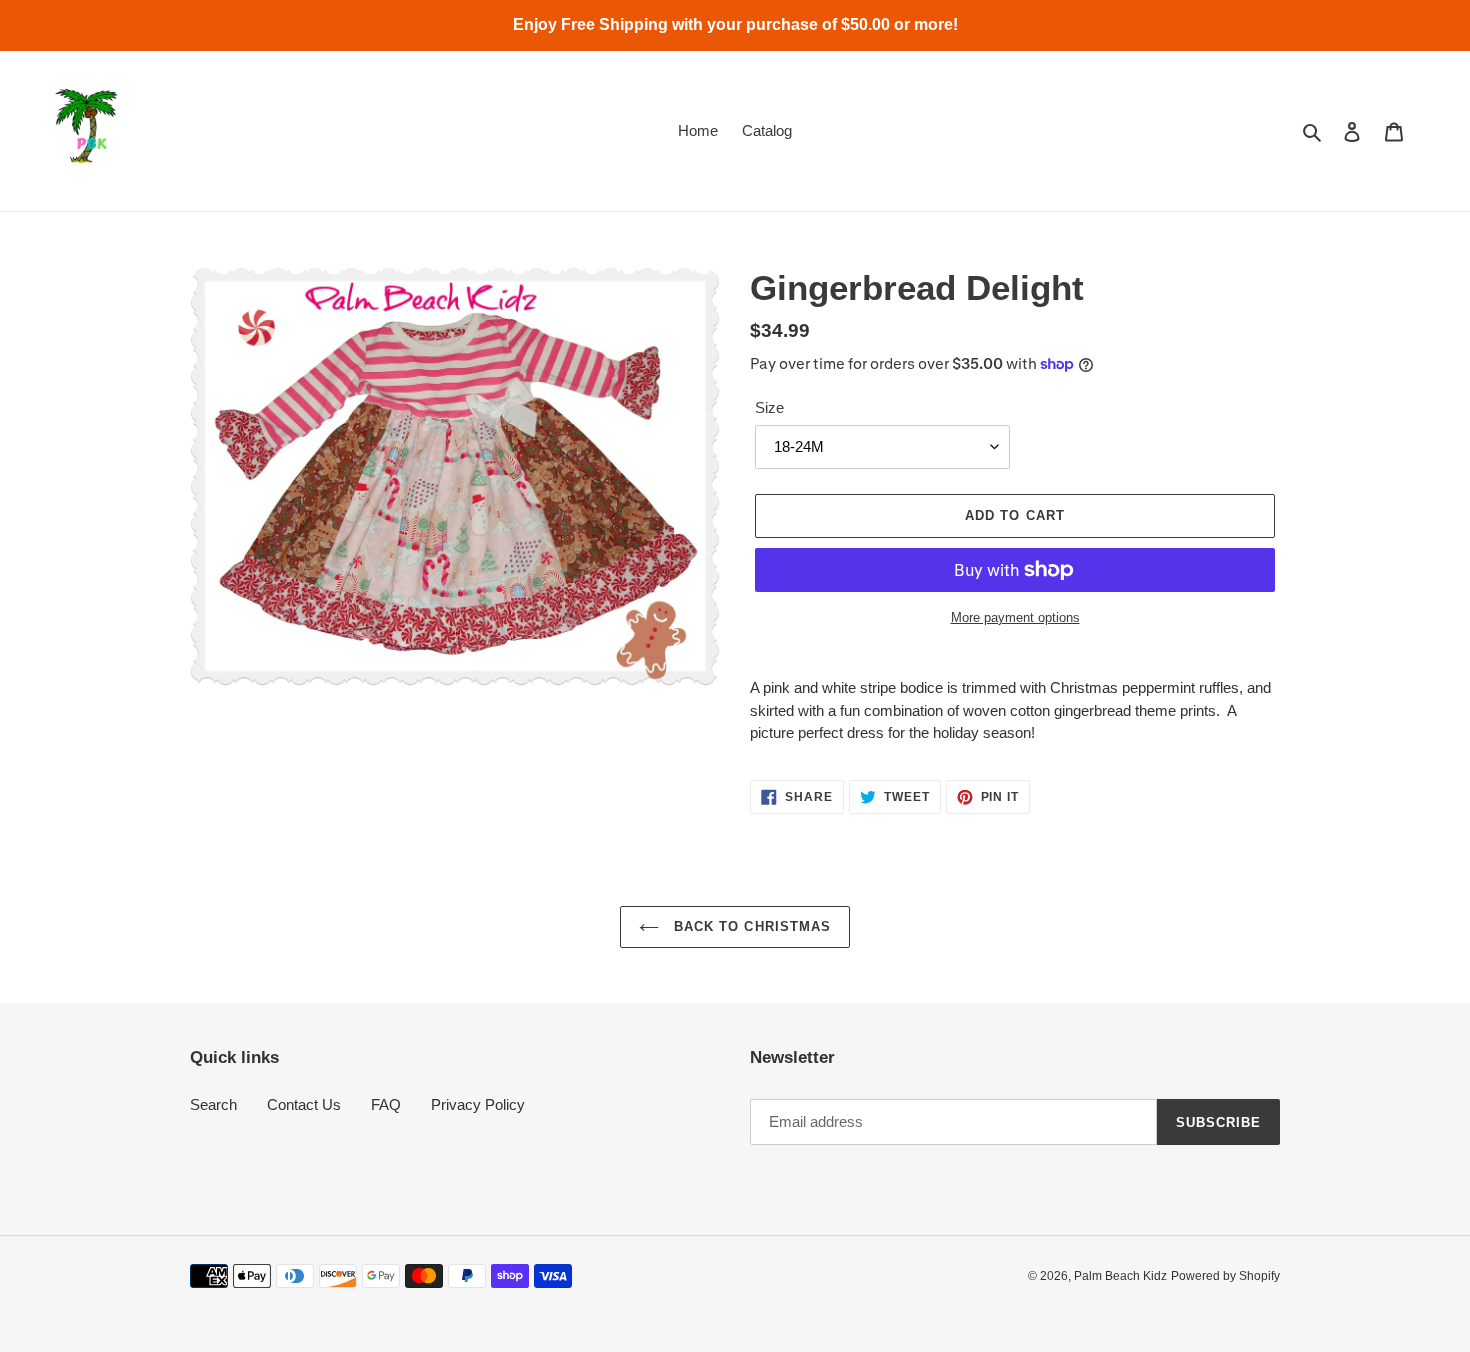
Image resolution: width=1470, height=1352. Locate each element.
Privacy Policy (478, 1104)
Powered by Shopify (1225, 1276)
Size (769, 407)
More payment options (1015, 617)
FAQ (386, 1104)
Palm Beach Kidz (1120, 1276)
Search (213, 1104)
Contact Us (304, 1104)
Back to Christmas (750, 926)
